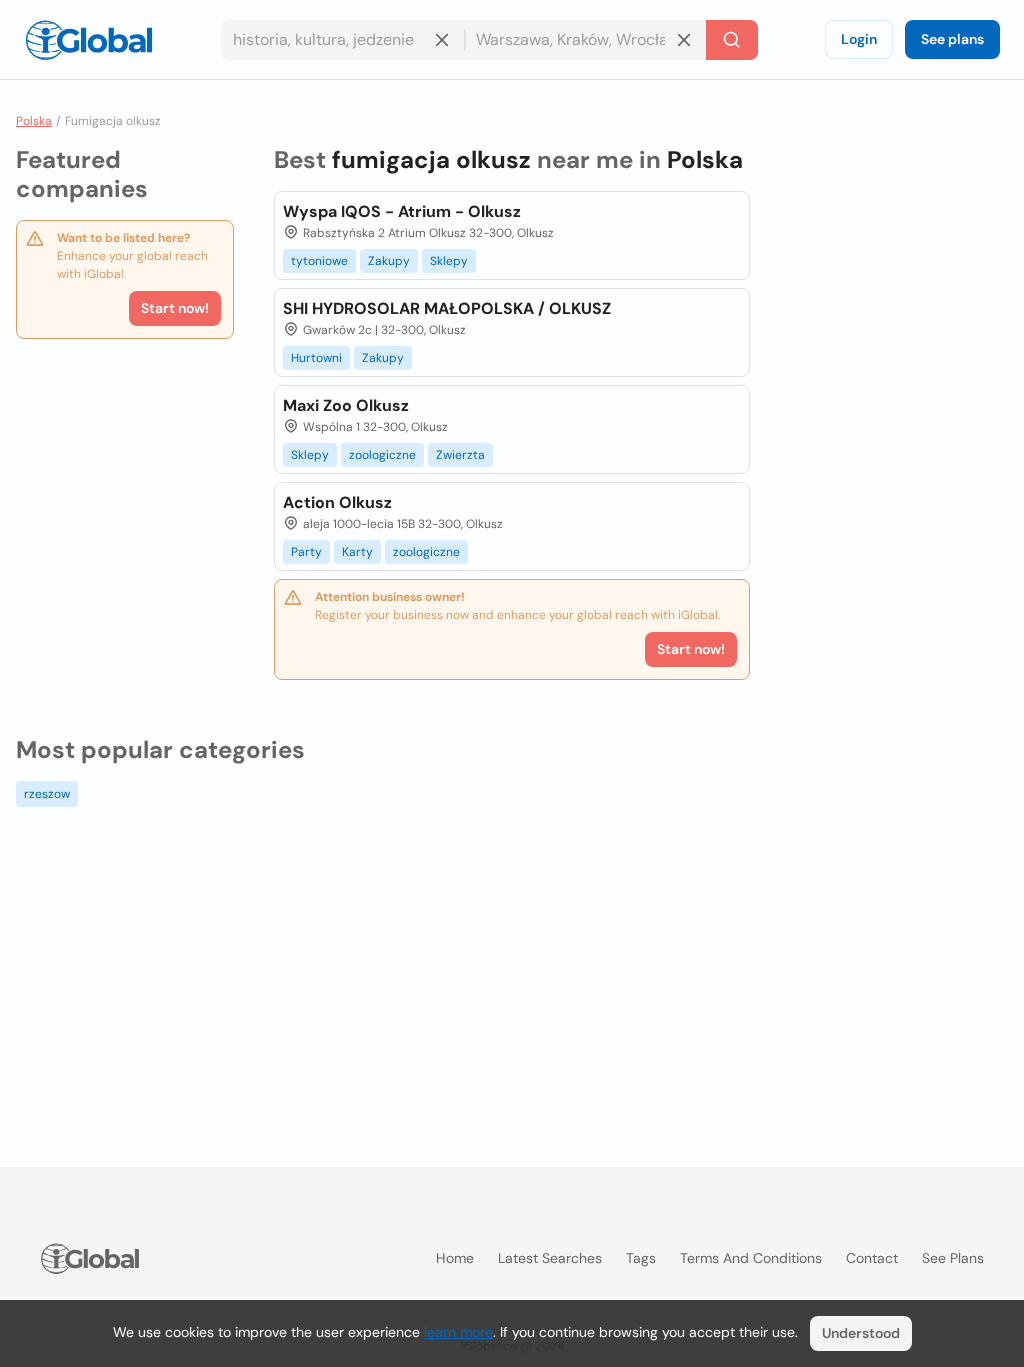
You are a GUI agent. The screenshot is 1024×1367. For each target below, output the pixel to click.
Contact (872, 1258)
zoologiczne (382, 455)
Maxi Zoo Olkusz (346, 405)
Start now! (175, 308)
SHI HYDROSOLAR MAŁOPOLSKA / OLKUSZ (447, 308)
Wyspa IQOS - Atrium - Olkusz (402, 211)
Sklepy (449, 261)
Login (859, 39)
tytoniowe (319, 261)
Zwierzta (460, 455)
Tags (641, 1258)
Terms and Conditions (751, 1258)
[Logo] (89, 40)
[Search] (732, 40)
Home (455, 1258)
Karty (357, 552)
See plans (952, 39)
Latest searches (550, 1258)
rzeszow (47, 794)
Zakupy (389, 261)
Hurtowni (316, 358)
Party (306, 552)
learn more (458, 1332)
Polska (34, 121)
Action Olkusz (337, 502)
